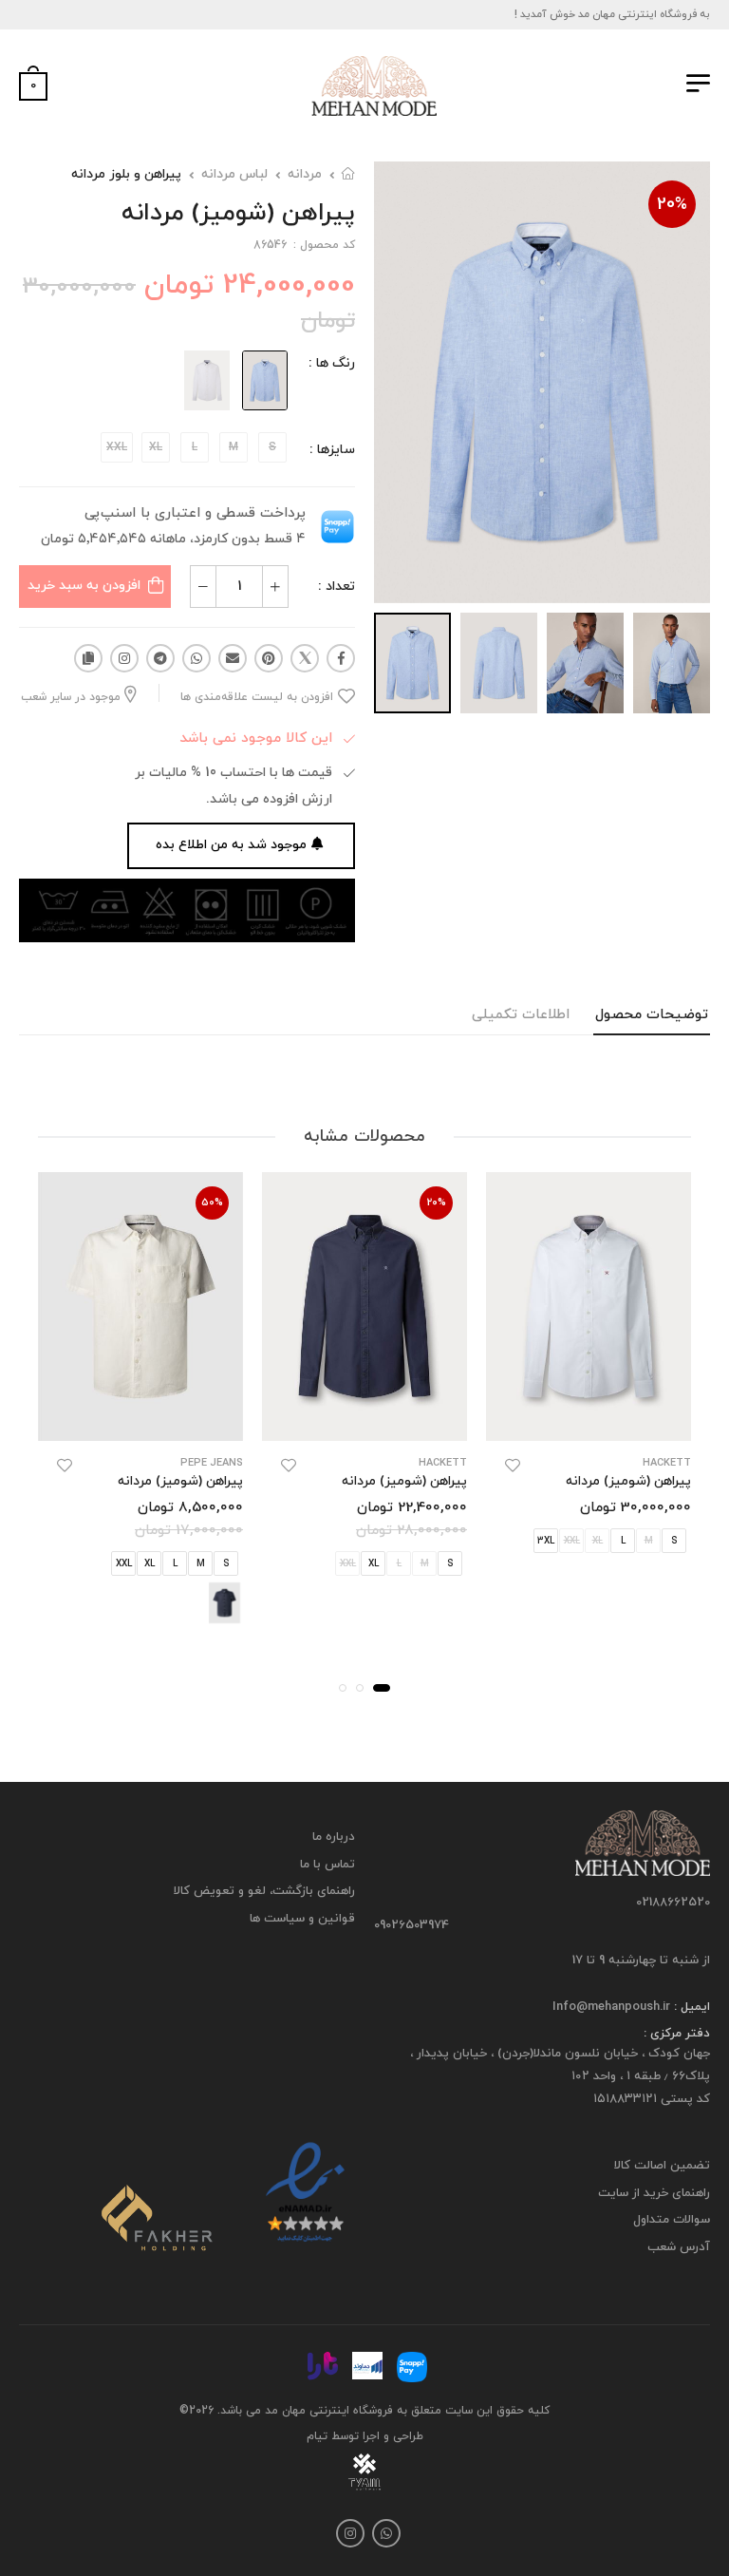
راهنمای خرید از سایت (654, 2193)
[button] (382, 1688)
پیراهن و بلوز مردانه (126, 174)
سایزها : (332, 450)
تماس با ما (327, 1865)
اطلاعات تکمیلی (521, 1015)
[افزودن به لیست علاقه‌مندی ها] (513, 1466)
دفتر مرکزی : (677, 2035)
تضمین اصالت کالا (662, 2167)
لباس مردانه (234, 174)
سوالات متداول (672, 2221)
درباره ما (334, 1837)
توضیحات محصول (652, 1015)
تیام (317, 2436)
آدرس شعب (679, 2247)
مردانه (305, 174)
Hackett (667, 1463)
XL (374, 1564)
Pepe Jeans (212, 1463)
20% (672, 205)
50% (212, 1203)
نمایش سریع (589, 1418)
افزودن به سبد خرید (84, 586)
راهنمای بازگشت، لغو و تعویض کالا (264, 1892)
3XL (546, 1541)
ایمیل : (690, 2007)
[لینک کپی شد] (88, 658)
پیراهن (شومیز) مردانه (628, 1481)
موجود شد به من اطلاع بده (231, 845)
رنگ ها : (332, 363)
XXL (124, 1564)
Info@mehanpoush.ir (611, 2007)
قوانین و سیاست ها (302, 1919)
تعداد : (336, 587)
